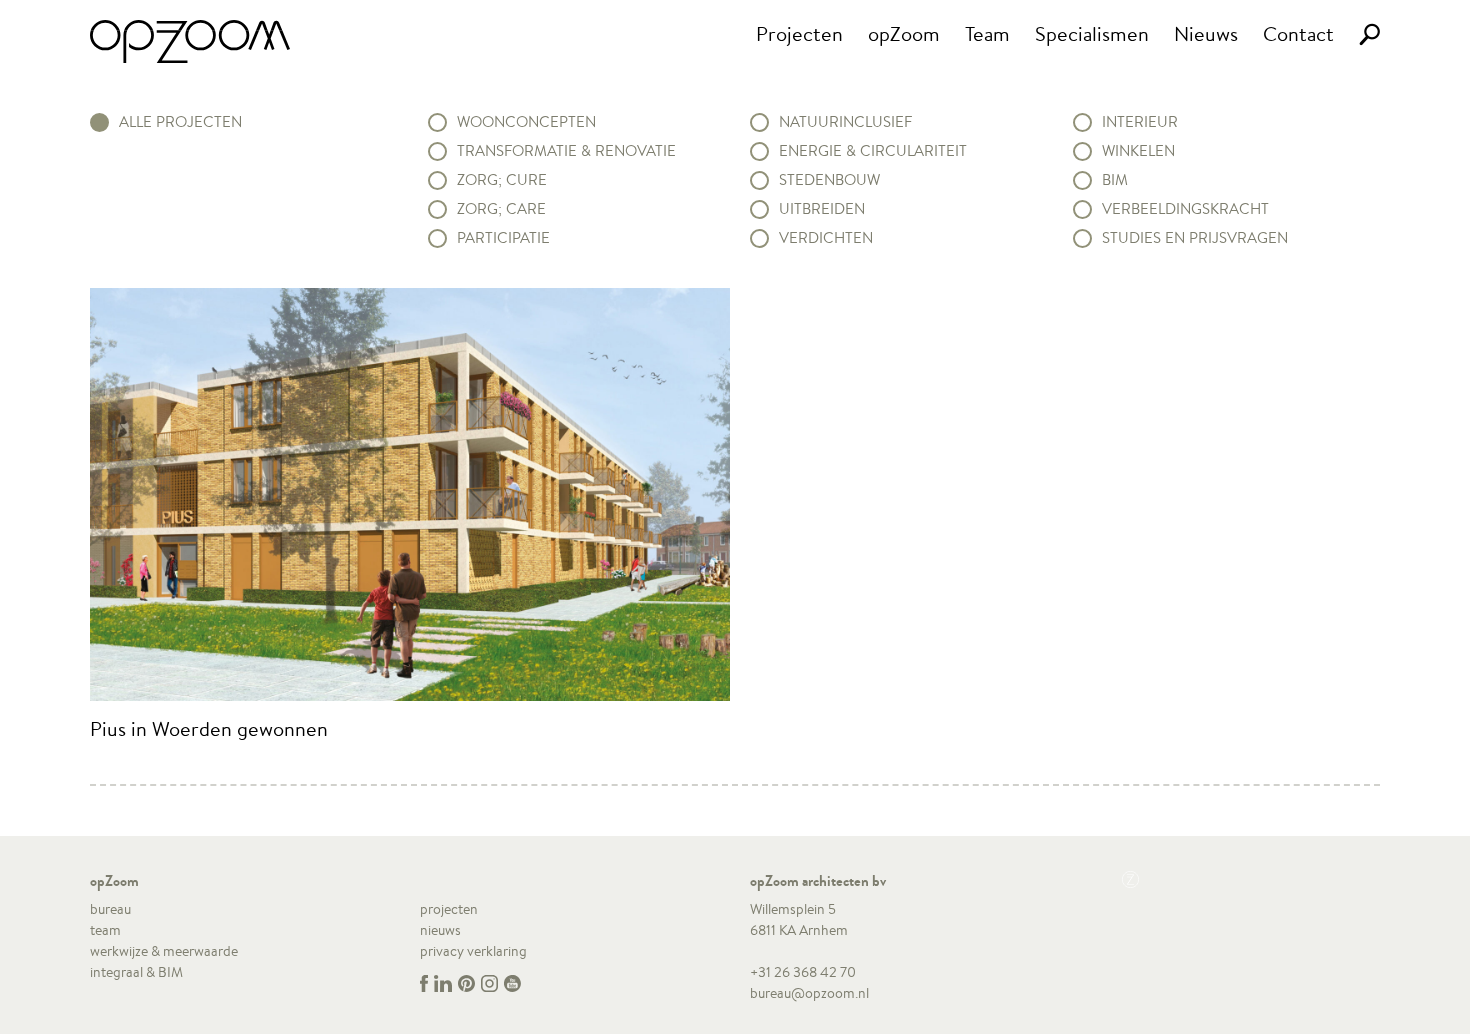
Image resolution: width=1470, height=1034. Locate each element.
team (105, 930)
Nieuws (1206, 33)
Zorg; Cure (502, 180)
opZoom (904, 33)
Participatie (503, 238)
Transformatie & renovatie (566, 151)
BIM (1115, 180)
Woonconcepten (526, 122)
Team (987, 33)
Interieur (1140, 122)
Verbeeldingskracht (1185, 209)
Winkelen (1138, 151)
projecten (449, 909)
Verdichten (826, 238)
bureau (110, 909)
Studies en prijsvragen (1195, 238)
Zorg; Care (501, 209)
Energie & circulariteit (873, 151)
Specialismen (1092, 33)
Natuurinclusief (845, 122)
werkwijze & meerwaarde (164, 951)
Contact (1298, 33)
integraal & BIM (136, 972)
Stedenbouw (829, 180)
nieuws (440, 930)
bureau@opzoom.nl (809, 993)
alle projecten (180, 122)
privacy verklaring (473, 951)
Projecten (799, 33)
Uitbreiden (822, 209)
